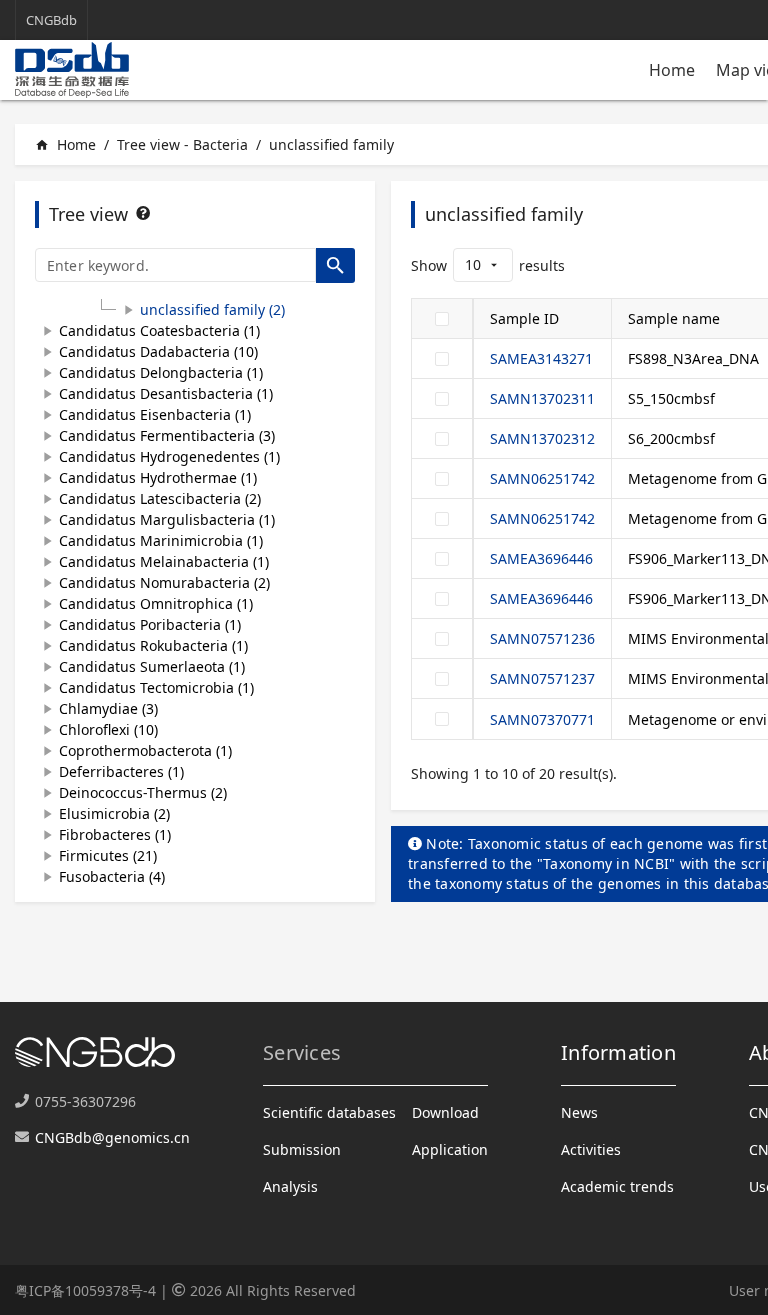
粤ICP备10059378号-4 (85, 1290)
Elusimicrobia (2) (114, 813)
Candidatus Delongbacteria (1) (161, 372)
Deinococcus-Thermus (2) (143, 792)
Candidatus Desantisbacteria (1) (166, 393)
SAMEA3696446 (541, 558)
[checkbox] (442, 319)
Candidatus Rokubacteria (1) (153, 645)
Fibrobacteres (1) (115, 834)
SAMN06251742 (542, 478)
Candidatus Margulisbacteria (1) (167, 519)
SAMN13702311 (542, 398)
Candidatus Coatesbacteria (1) (159, 330)
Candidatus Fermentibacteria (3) (167, 435)
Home (672, 70)
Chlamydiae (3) (108, 708)
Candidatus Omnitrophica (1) (156, 603)
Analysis (290, 1186)
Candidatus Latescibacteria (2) (160, 498)
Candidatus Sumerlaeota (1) (152, 666)
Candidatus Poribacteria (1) (150, 624)
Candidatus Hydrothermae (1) (158, 477)
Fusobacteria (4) (112, 876)
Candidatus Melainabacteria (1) (164, 561)
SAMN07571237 (542, 678)
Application (450, 1149)
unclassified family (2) (212, 309)
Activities (591, 1149)
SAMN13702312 (542, 438)
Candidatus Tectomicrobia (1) (156, 687)
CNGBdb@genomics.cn (112, 1137)
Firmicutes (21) (108, 855)
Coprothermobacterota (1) (145, 750)
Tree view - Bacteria (182, 144)
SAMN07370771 (542, 719)
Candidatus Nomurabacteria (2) (164, 582)
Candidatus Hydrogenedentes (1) (169, 456)
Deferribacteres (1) (121, 771)
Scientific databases (329, 1112)
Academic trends (617, 1186)
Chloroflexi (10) (108, 729)
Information (618, 1052)
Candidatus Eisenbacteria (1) (155, 414)
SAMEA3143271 (541, 358)
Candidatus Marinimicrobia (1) (161, 540)
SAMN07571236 (542, 638)
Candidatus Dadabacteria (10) (158, 351)
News (579, 1112)
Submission (302, 1149)
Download (445, 1112)
